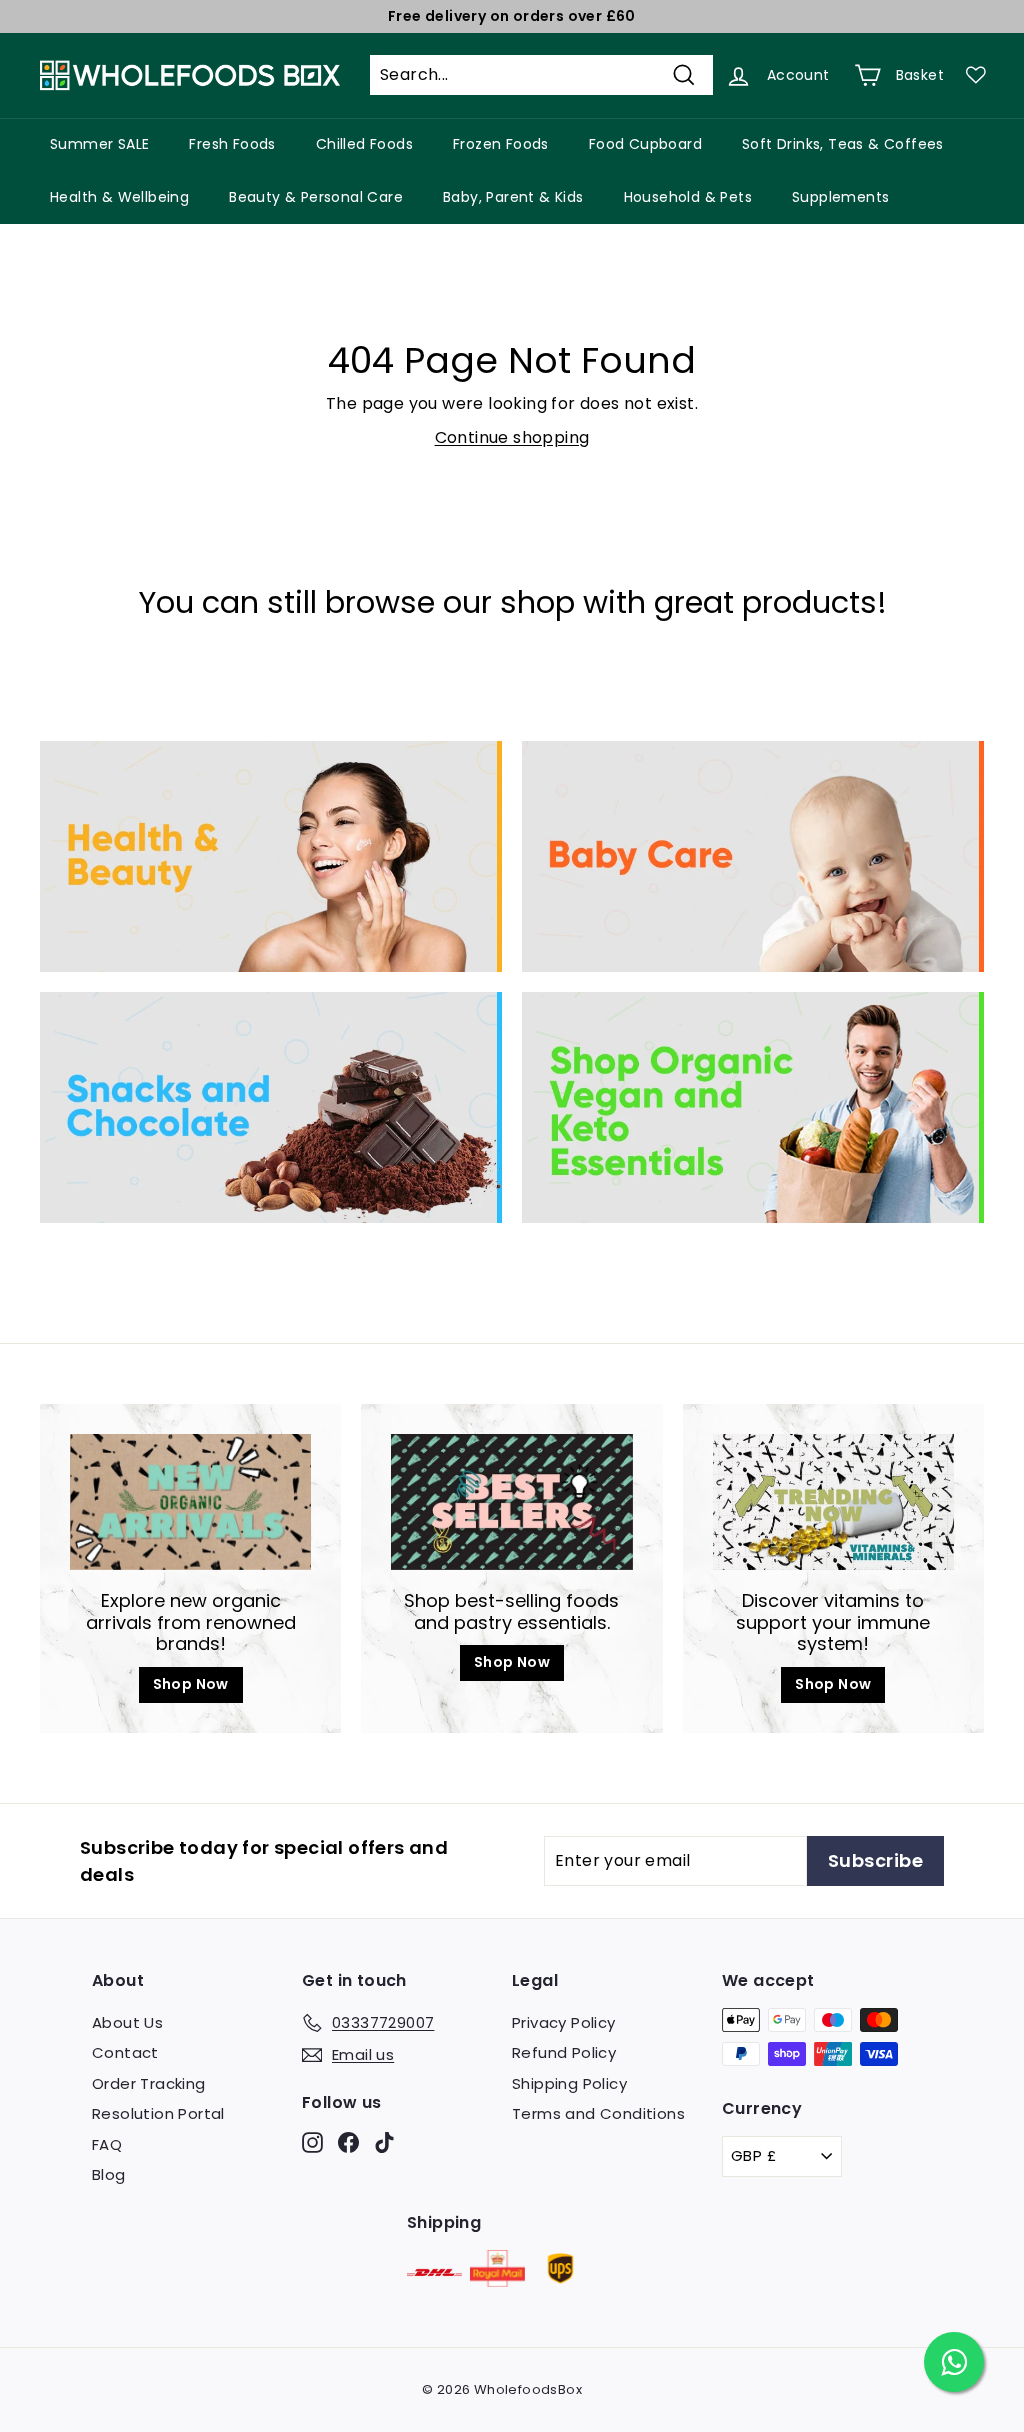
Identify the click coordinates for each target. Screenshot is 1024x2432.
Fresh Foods (232, 144)
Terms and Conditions (598, 2113)
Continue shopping (512, 437)
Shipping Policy (569, 2083)
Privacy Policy (564, 2022)
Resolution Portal (158, 2113)
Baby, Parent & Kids (513, 197)
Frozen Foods (501, 144)
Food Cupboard (645, 144)
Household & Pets (688, 197)
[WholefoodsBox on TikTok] (384, 2141)
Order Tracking (149, 2083)
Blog (109, 2174)
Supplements (840, 197)
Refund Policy (564, 2052)
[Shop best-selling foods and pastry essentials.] (511, 1502)
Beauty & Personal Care (316, 197)
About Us (127, 2022)
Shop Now (191, 1684)
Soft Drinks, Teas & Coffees (843, 144)
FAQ (107, 2144)
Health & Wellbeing (119, 197)
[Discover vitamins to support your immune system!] (833, 1502)
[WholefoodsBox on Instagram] (312, 2141)
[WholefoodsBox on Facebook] (348, 2141)
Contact (125, 2052)
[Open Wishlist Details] (976, 75)
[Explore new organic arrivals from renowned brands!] (190, 1502)
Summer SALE (99, 144)
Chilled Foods (364, 144)
